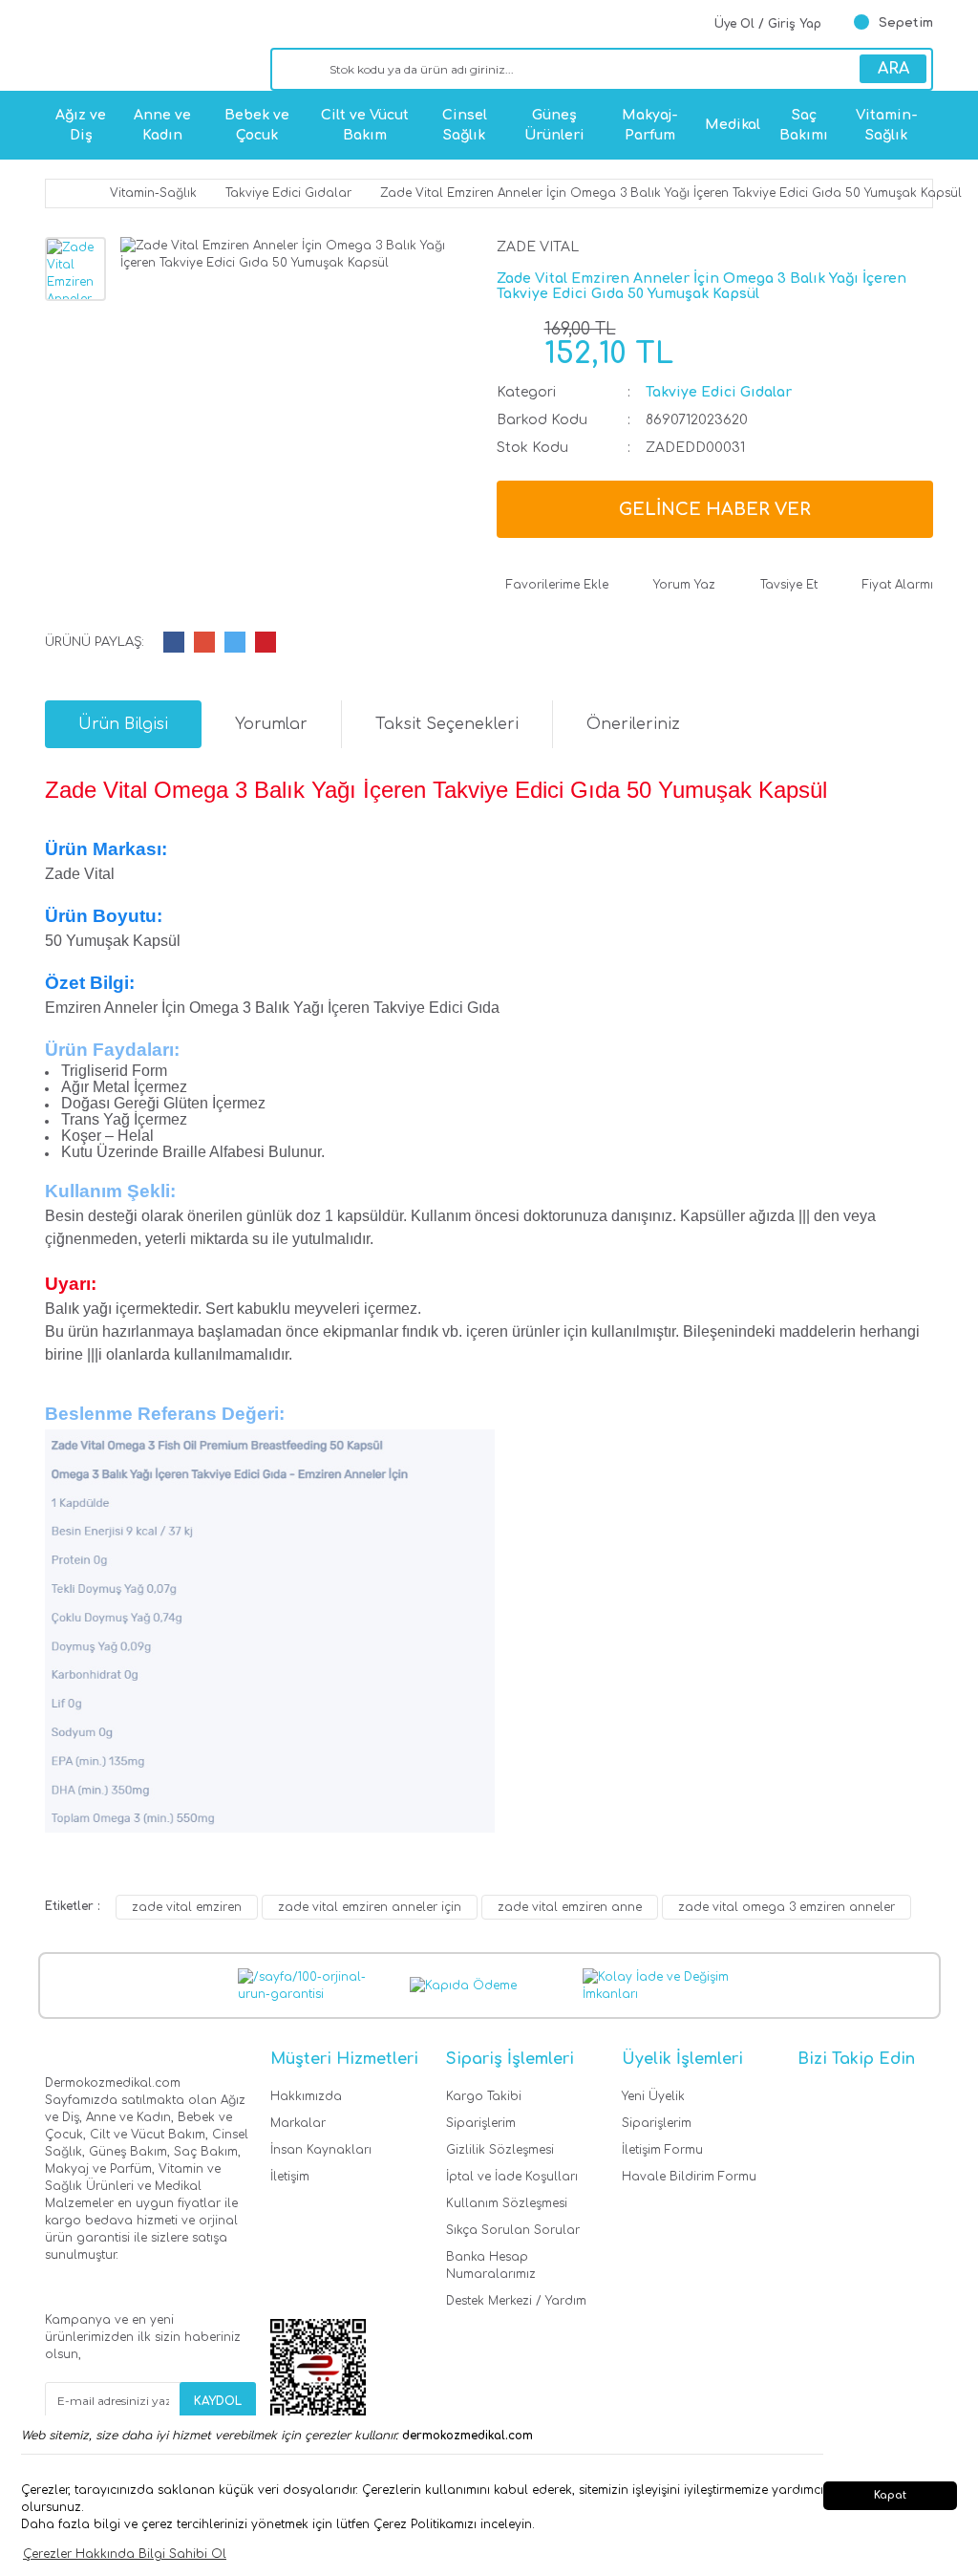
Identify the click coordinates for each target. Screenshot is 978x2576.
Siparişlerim (481, 2123)
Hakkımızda (306, 2096)
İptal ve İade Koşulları (512, 2177)
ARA (893, 69)
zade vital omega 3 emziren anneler (787, 1907)
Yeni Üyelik (653, 2096)
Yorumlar (271, 724)
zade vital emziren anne (570, 1907)
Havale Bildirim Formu (689, 2177)
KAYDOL (218, 2401)
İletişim (290, 2177)
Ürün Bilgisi (123, 724)
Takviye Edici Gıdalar (719, 392)
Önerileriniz (633, 724)
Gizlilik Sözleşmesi (500, 2150)
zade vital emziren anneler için (370, 1907)
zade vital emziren (187, 1907)
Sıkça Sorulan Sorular (513, 2230)
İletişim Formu (662, 2150)
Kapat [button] (890, 2495)
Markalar (298, 2123)
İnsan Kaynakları (321, 2150)
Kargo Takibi (484, 2096)
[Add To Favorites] (553, 585)
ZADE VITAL (538, 247)
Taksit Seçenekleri (447, 724)
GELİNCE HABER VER (715, 509)
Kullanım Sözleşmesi (507, 2203)
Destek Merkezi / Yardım (516, 2301)
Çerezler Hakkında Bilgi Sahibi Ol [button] (125, 2554)
